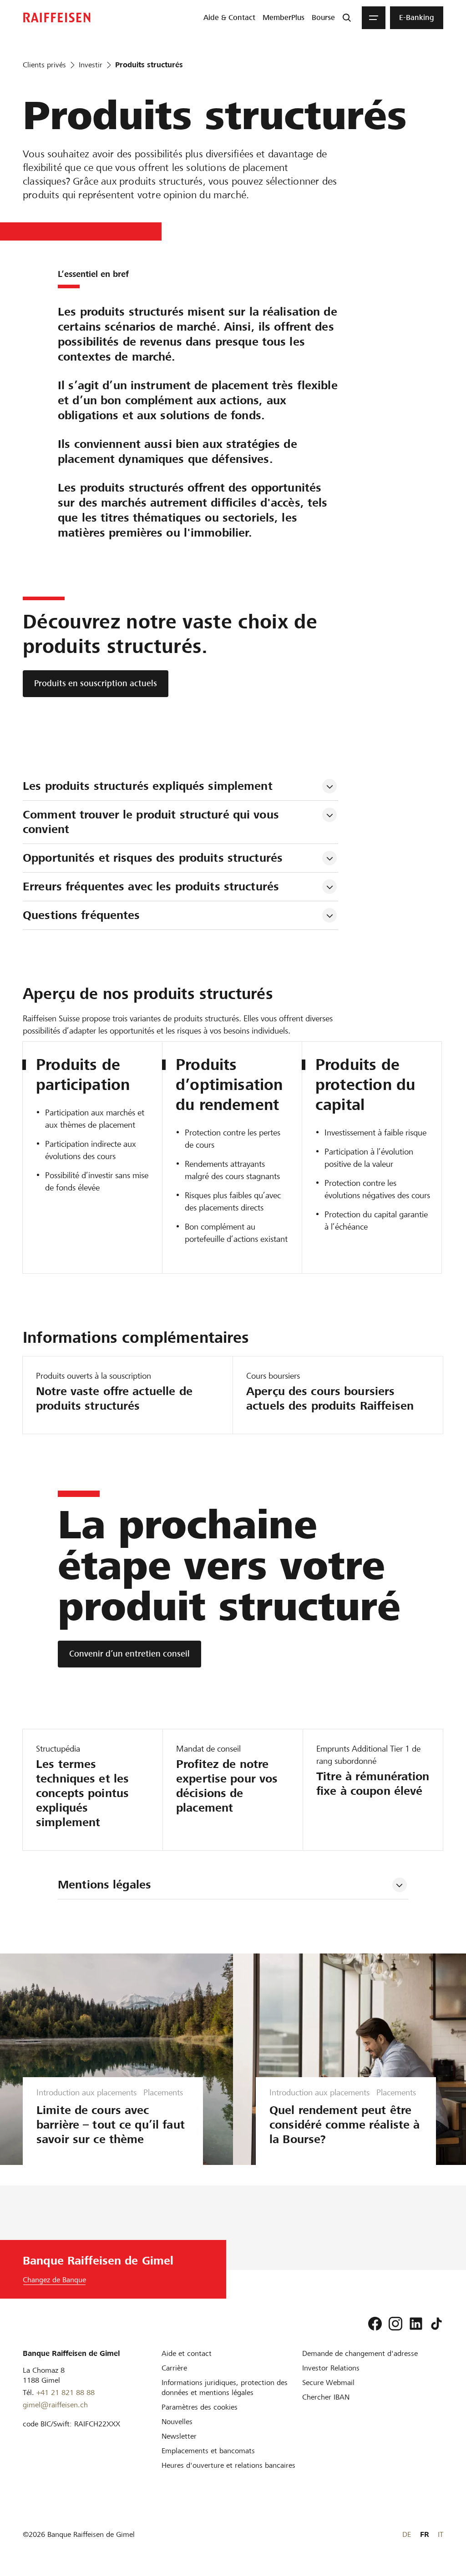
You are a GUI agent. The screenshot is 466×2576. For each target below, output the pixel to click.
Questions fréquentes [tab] (81, 915)
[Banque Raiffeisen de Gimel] (57, 18)
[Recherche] (347, 18)
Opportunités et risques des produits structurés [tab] (153, 858)
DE (407, 2534)
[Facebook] (375, 2324)
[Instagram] (395, 2324)
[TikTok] (436, 2324)
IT (441, 2534)
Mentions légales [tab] (104, 1885)
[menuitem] (229, 18)
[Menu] (374, 18)
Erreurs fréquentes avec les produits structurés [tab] (151, 886)
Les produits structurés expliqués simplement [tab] (148, 786)
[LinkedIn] (416, 2324)
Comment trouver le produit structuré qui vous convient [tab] (153, 822)
